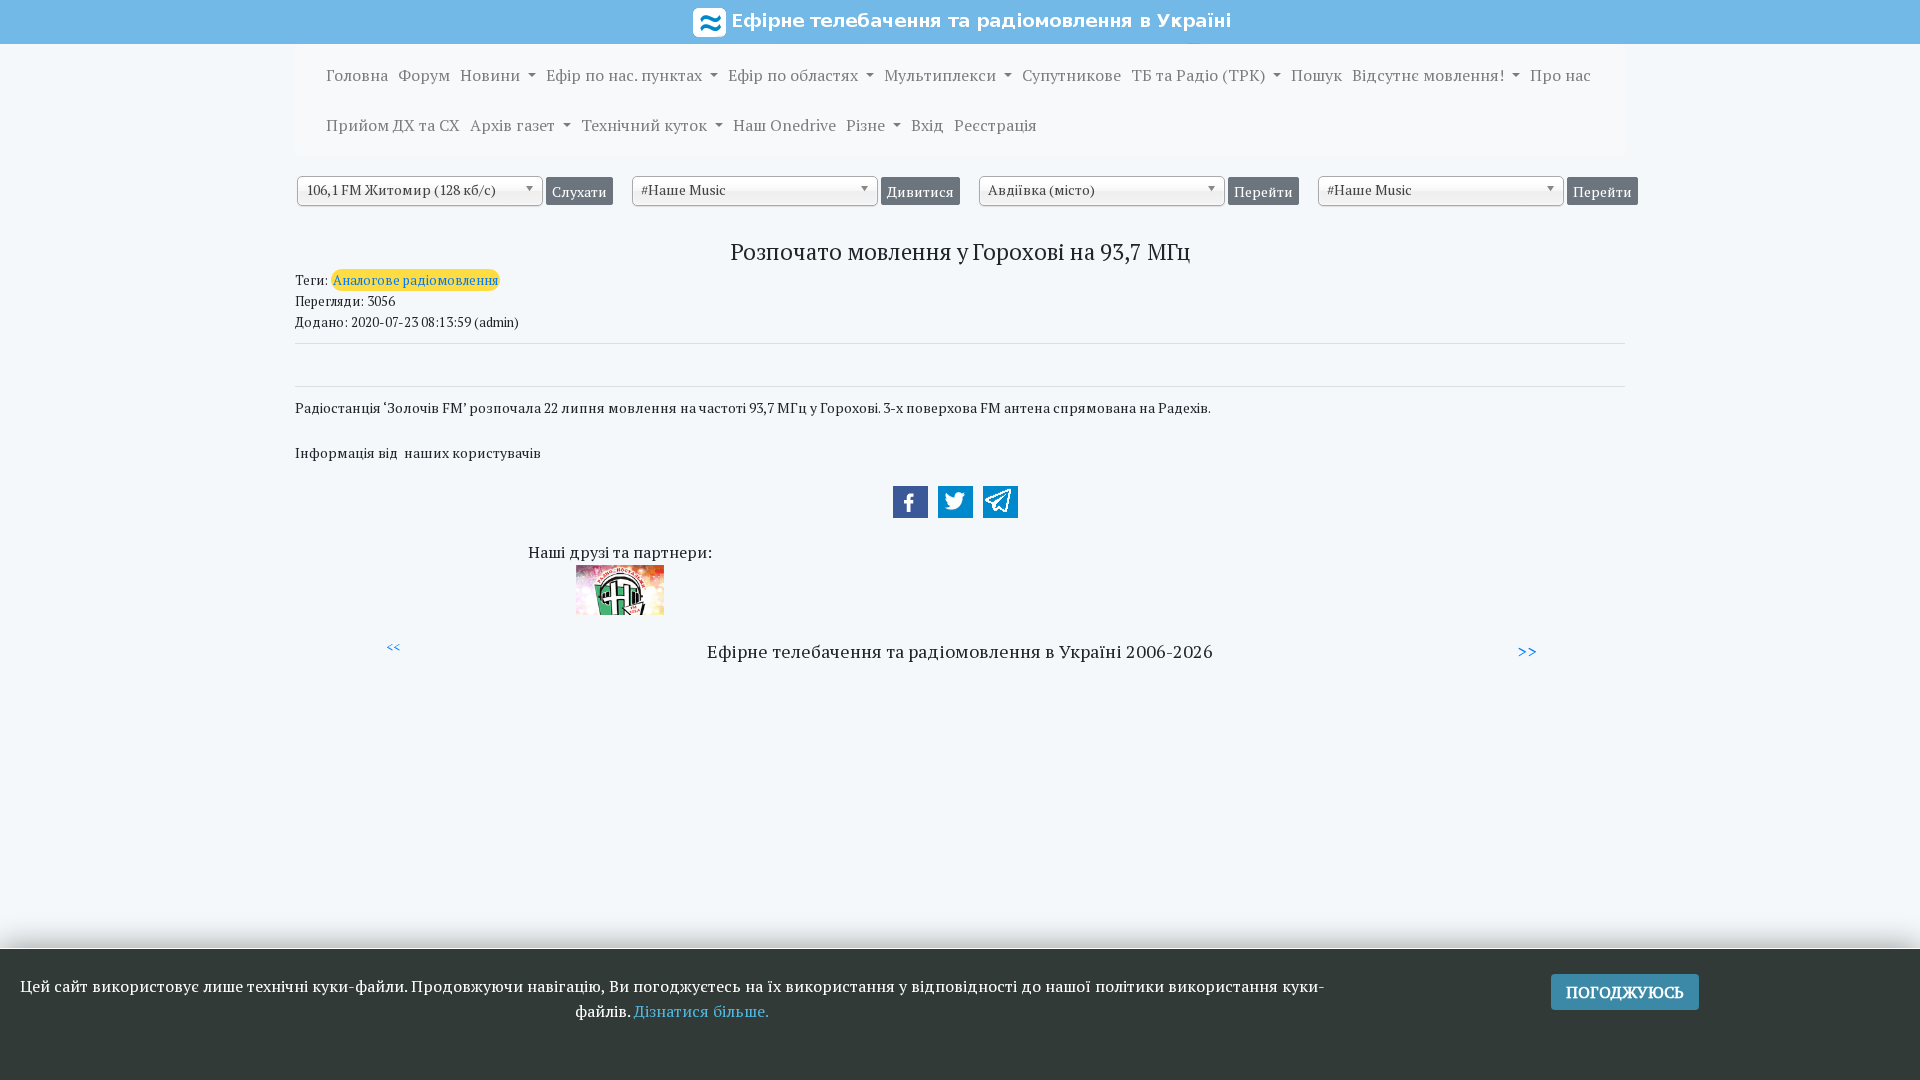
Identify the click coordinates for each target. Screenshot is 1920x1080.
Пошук (1316, 75)
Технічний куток (646, 125)
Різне (867, 125)
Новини (492, 75)
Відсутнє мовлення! (1430, 75)
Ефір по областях (795, 75)
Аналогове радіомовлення (415, 280)
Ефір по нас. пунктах (626, 75)
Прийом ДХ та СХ (393, 125)
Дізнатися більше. (701, 1011)
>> (1527, 651)
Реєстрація (995, 125)
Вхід (927, 125)
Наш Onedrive (784, 125)
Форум (424, 75)
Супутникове (1071, 75)
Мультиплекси (942, 75)
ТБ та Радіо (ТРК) (1200, 75)
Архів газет (514, 125)
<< (393, 647)
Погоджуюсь (1625, 992)
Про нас (1560, 75)
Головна (357, 75)
